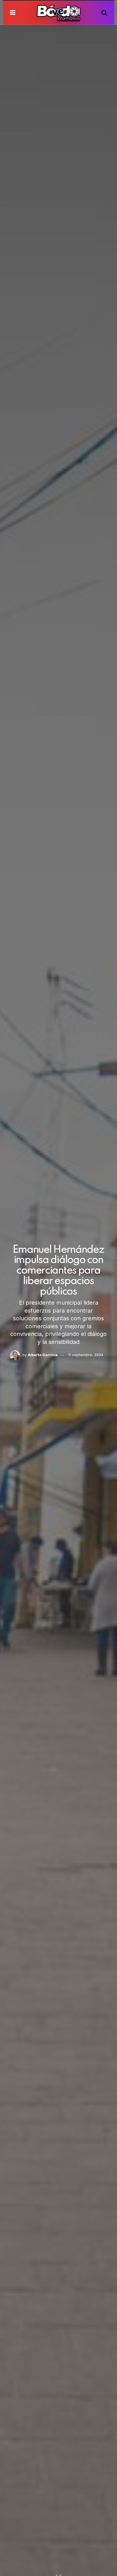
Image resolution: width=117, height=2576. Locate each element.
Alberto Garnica (43, 1355)
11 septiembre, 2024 (86, 1355)
